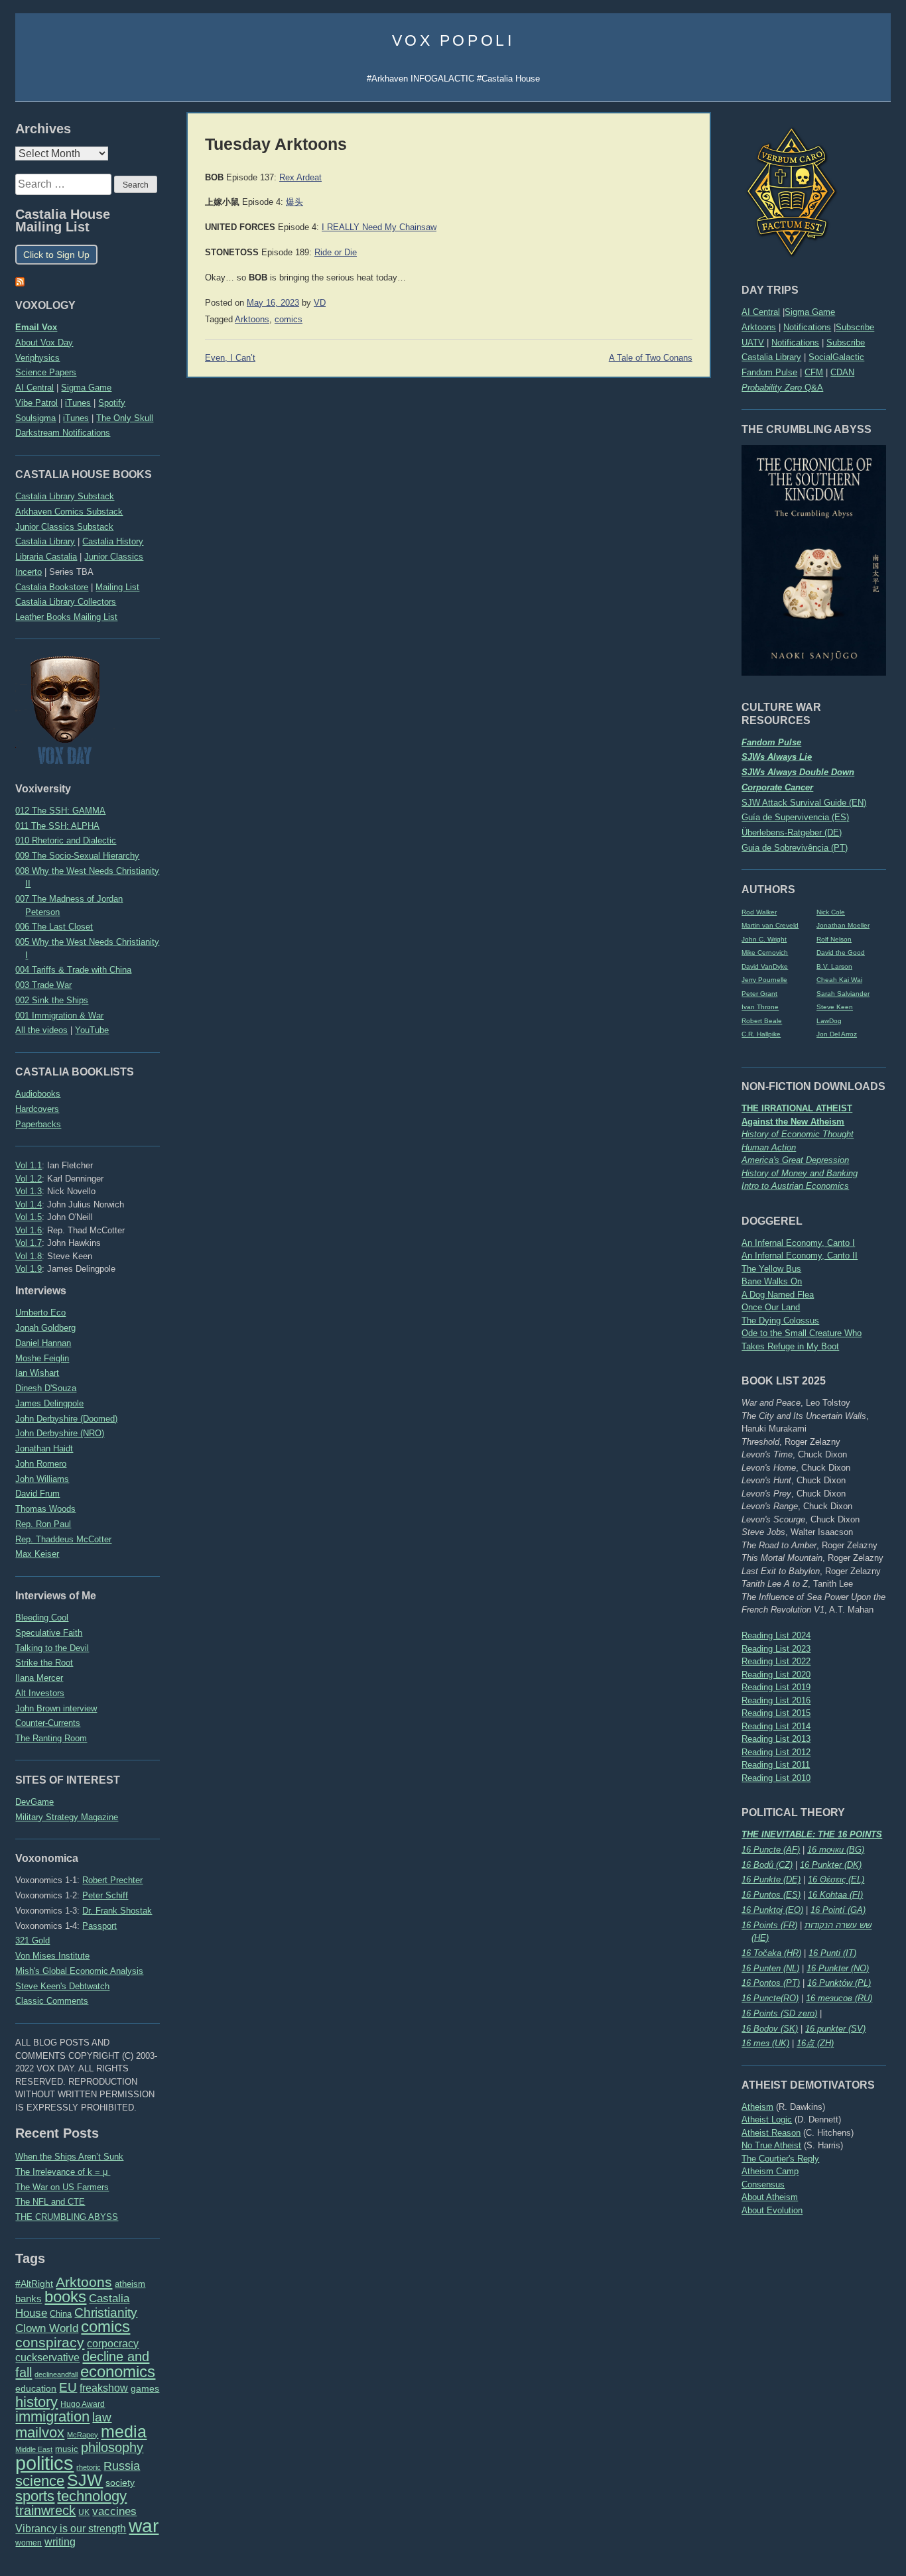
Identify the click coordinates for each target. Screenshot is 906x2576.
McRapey (83, 2435)
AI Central (761, 312)
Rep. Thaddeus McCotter (63, 1539)
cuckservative (47, 2358)
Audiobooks (38, 1094)
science (40, 2481)
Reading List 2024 (776, 1635)
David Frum (37, 1494)
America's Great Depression (795, 1160)
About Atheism (770, 2197)
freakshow (104, 2388)
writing (60, 2542)
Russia (122, 2466)
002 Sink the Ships (52, 1000)
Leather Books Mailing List (66, 617)
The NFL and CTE (50, 2202)
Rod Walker (759, 912)
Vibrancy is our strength (71, 2528)
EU (68, 2387)
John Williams (42, 1479)
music (67, 2449)
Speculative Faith (49, 1633)
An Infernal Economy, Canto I (798, 1243)
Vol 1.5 (29, 1217)
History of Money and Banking (800, 1173)
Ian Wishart (37, 1373)
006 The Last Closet (54, 927)
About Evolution (772, 2210)
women (29, 2543)
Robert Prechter (112, 1880)
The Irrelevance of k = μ (63, 2172)
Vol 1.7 (29, 1243)
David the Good (841, 952)
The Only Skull (125, 418)
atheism (130, 2284)
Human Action (769, 1147)
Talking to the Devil (52, 1648)
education (36, 2388)
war (144, 2526)
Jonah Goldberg (45, 1328)
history (36, 2402)
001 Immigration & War (59, 1015)
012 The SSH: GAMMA (60, 811)
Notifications (807, 327)
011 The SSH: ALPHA (57, 826)
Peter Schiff (105, 1895)
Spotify (112, 403)
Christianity (106, 2312)
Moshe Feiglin (42, 1358)
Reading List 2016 (776, 1700)
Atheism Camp (770, 2171)
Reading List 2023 (776, 1649)
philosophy (112, 2447)
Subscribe (855, 327)
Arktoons (759, 327)
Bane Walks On (772, 1281)
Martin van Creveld (770, 925)
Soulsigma (35, 418)
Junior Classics (114, 557)
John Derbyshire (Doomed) (66, 1419)
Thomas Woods (45, 1509)
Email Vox (36, 327)
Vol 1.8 (29, 1256)
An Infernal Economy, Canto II (800, 1256)
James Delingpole (49, 1403)
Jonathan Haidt (44, 1448)
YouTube (92, 1030)
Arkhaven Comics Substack (69, 512)
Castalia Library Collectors (66, 602)
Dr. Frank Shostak (117, 1911)
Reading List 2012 (776, 1752)
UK (84, 2512)
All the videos (41, 1030)
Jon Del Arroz (837, 1034)
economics (118, 2371)
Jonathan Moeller (843, 925)
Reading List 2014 (776, 1726)
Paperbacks (38, 1124)
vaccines (114, 2511)
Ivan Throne (760, 1007)
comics (105, 2326)
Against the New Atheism (793, 1122)
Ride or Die (336, 253)
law (102, 2417)
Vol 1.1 (29, 1165)
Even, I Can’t (230, 358)
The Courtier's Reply (780, 2159)
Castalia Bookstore (52, 587)
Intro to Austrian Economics (795, 1186)
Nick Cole (831, 912)
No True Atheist (771, 2145)
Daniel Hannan (43, 1343)
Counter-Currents (48, 1723)
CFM (814, 372)
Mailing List (117, 587)
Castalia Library (771, 357)
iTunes (78, 403)
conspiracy (50, 2342)
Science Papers (46, 372)
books (65, 2297)
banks (29, 2299)
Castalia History (113, 541)
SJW (85, 2480)
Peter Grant (759, 994)
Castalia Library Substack (65, 496)
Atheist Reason (771, 2133)
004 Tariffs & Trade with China (73, 970)
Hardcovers (37, 1109)
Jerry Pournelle (764, 980)
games (145, 2389)
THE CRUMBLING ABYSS (67, 2217)
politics (44, 2463)
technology (92, 2496)
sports (35, 2496)
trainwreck (45, 2510)
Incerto (29, 572)
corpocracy (113, 2344)
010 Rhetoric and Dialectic (66, 840)
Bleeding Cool (42, 1618)
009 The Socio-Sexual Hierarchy (77, 856)
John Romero (41, 1464)
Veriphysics (37, 358)
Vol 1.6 (29, 1230)
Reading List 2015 (776, 1713)
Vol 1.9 (29, 1269)
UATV (753, 342)
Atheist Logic (767, 2119)
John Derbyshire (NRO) (60, 1433)
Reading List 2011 (776, 1765)
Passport (99, 1926)
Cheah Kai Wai (839, 980)
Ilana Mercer (39, 1678)
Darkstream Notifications (63, 433)
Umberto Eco (40, 1313)
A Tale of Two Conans (651, 358)
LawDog (829, 1021)
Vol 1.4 (29, 1204)
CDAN (842, 372)
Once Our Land (771, 1307)
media (124, 2431)
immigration (52, 2417)
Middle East (34, 2449)
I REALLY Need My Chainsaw (379, 227)
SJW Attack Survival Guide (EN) (804, 803)
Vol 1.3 (29, 1191)
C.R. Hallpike (761, 1034)
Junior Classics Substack (64, 527)
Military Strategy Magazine (67, 1817)
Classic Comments (52, 2001)
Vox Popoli (453, 40)
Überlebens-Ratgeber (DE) (792, 832)
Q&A (782, 388)
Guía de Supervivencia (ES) (795, 817)
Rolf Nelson (834, 939)
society (120, 2483)
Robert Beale (762, 1021)
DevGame (34, 1802)
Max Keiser (37, 1554)
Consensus (763, 2184)
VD (320, 303)
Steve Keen (835, 1007)
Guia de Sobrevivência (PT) (795, 848)
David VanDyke (765, 966)
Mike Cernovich (765, 952)
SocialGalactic (836, 357)
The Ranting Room (51, 1738)
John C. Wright (764, 939)
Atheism (757, 2107)
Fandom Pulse (769, 372)
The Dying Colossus (780, 1320)
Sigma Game (810, 312)
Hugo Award (83, 2404)
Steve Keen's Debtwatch (62, 1986)
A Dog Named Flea (778, 1295)
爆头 (294, 202)
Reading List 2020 (776, 1675)
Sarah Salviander (843, 994)
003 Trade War (43, 985)
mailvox (40, 2432)
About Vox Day (44, 342)
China (61, 2314)
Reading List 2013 (776, 1739)
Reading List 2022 (776, 1661)
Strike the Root (44, 1663)
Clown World (47, 2328)
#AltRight (34, 2284)
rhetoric (89, 2467)
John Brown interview (56, 1708)
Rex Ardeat (300, 178)
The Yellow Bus (771, 1269)
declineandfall (56, 2374)
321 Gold (32, 1940)
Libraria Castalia (46, 557)
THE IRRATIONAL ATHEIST (797, 1108)
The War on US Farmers (62, 2187)
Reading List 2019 (776, 1687)
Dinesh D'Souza (46, 1388)
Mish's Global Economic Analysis (79, 1971)
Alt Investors (40, 1693)
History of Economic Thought (798, 1134)
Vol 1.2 (29, 1179)
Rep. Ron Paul (43, 1524)
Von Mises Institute (52, 1956)
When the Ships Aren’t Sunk (69, 2157)
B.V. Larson (834, 966)
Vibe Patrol (36, 403)
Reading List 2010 (776, 1778)
